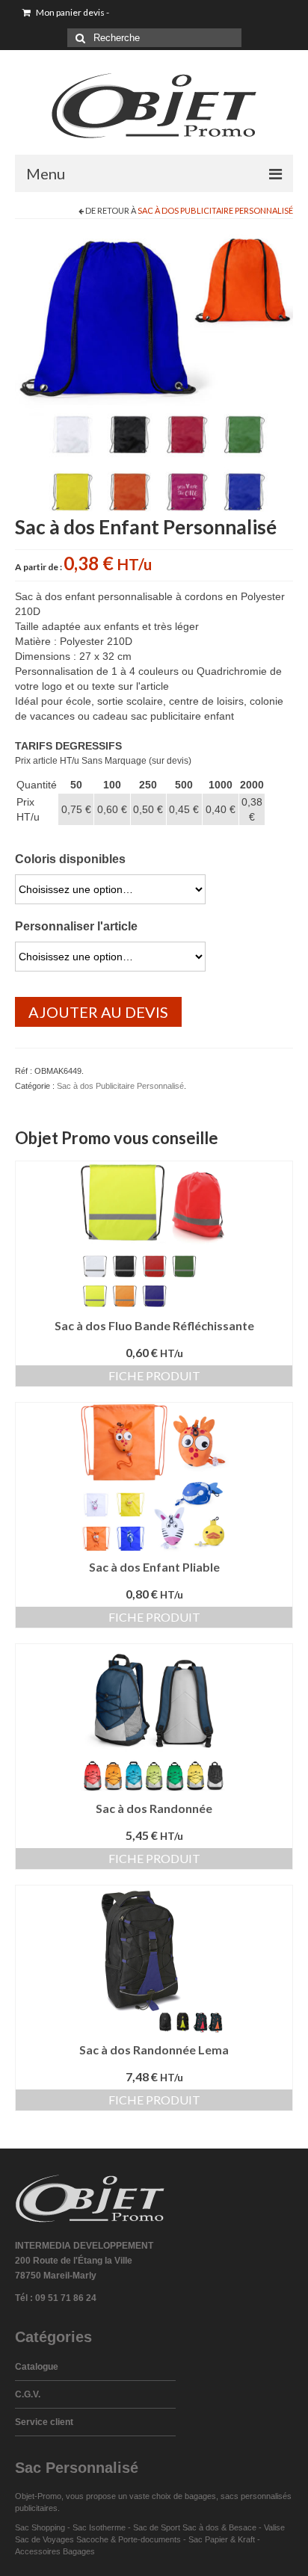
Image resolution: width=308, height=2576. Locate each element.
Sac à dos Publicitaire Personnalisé (215, 210)
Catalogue (37, 2367)
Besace (243, 2527)
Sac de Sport (157, 2527)
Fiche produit (154, 1375)
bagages (200, 2496)
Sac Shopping (40, 2527)
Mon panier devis (72, 12)
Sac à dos (201, 2527)
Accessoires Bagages (55, 2551)
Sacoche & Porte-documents (129, 2539)
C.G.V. (28, 2394)
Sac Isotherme (99, 2527)
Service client (44, 2422)
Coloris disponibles (70, 859)
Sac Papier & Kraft (222, 2539)
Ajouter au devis (98, 1012)
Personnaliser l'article (76, 926)
